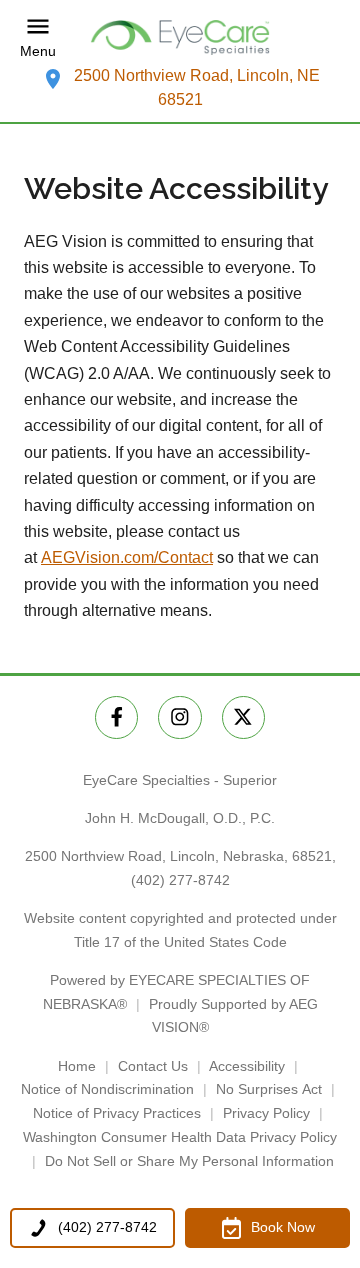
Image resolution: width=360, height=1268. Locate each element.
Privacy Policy (266, 1113)
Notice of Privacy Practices (117, 1113)
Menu (38, 51)
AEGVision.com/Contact (127, 557)
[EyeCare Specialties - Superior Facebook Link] (116, 717)
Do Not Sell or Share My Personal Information (189, 1161)
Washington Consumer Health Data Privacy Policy (180, 1137)
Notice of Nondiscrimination (107, 1089)
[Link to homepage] (180, 37)
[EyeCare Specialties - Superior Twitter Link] (243, 717)
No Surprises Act (269, 1089)
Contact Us (153, 1066)
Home (77, 1066)
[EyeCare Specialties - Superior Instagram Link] (179, 717)
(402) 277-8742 (180, 880)
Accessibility (247, 1066)
